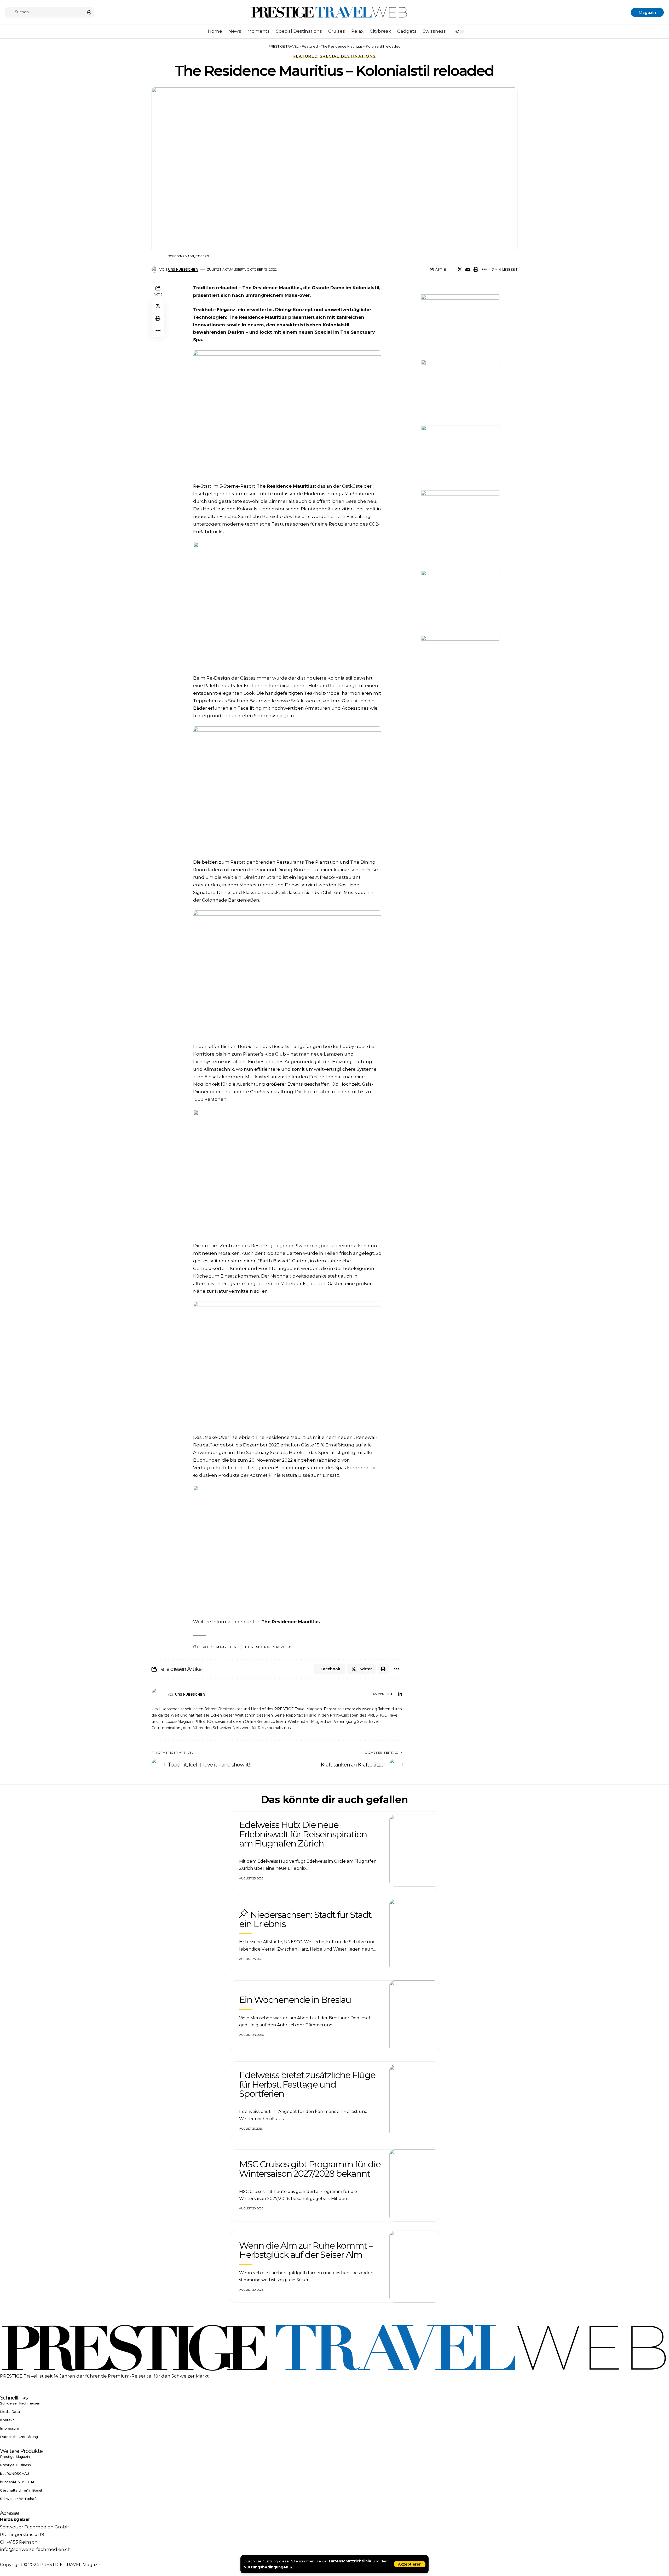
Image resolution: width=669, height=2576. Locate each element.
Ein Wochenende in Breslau (295, 2000)
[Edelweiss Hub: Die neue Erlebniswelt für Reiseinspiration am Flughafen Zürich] (414, 1851)
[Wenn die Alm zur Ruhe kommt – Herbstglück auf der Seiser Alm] (414, 2267)
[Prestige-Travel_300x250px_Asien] (460, 668)
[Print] (476, 269)
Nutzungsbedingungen (266, 2567)
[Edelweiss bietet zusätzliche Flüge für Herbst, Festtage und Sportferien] (414, 2101)
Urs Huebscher (183, 269)
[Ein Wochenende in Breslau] (414, 2016)
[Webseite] (390, 1694)
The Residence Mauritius (258, 317)
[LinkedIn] (400, 1694)
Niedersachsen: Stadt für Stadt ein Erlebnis (305, 1919)
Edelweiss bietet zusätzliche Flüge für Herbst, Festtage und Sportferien (307, 2084)
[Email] (468, 269)
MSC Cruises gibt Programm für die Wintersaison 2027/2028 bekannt (310, 2169)
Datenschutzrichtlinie (350, 2561)
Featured (306, 56)
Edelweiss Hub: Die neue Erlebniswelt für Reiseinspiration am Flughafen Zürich (303, 1834)
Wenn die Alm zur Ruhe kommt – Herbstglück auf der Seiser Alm (306, 2250)
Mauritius (226, 1647)
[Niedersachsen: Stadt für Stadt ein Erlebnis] (414, 1935)
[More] (484, 269)
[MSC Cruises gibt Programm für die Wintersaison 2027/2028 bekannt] (414, 2185)
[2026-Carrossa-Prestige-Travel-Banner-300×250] (460, 392)
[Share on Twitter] (460, 269)
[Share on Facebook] (452, 269)
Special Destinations (348, 56)
